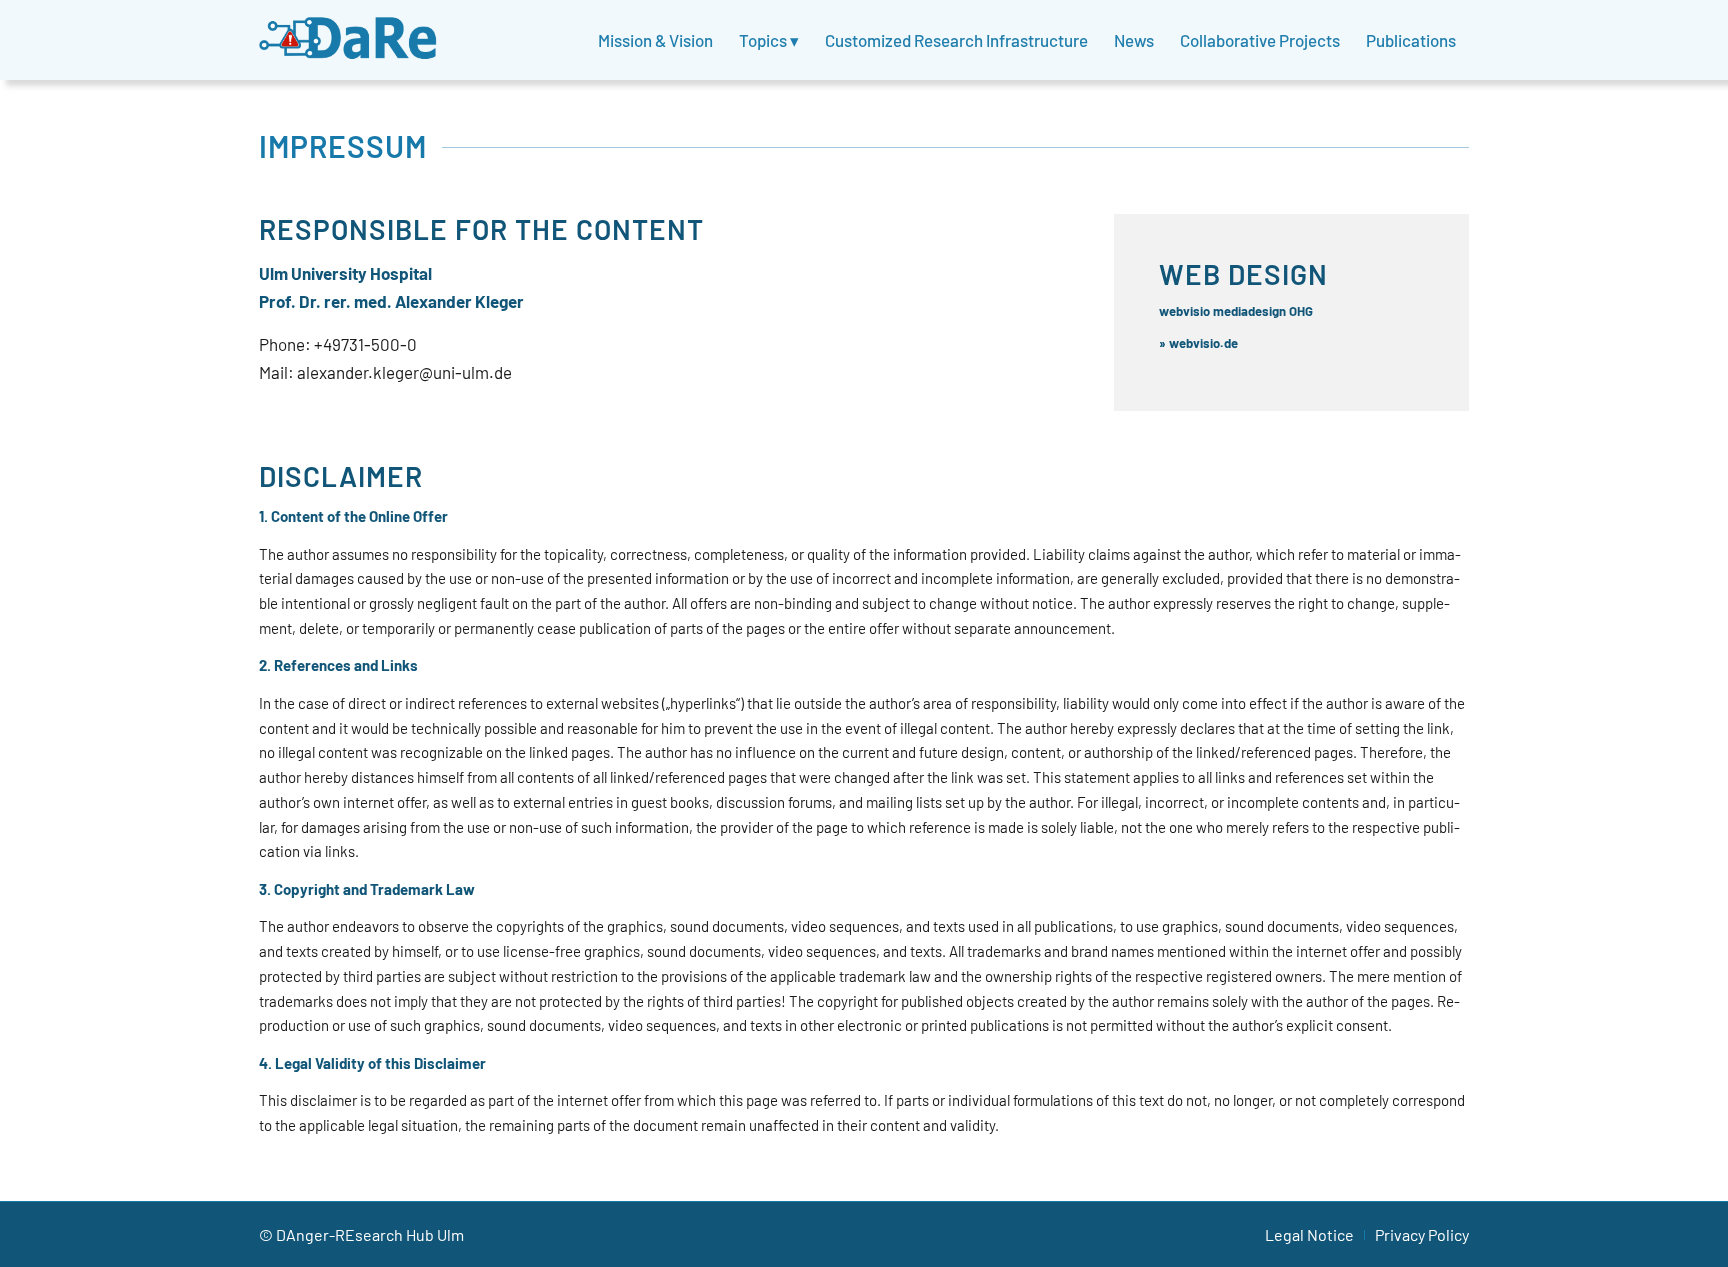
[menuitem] (655, 40)
